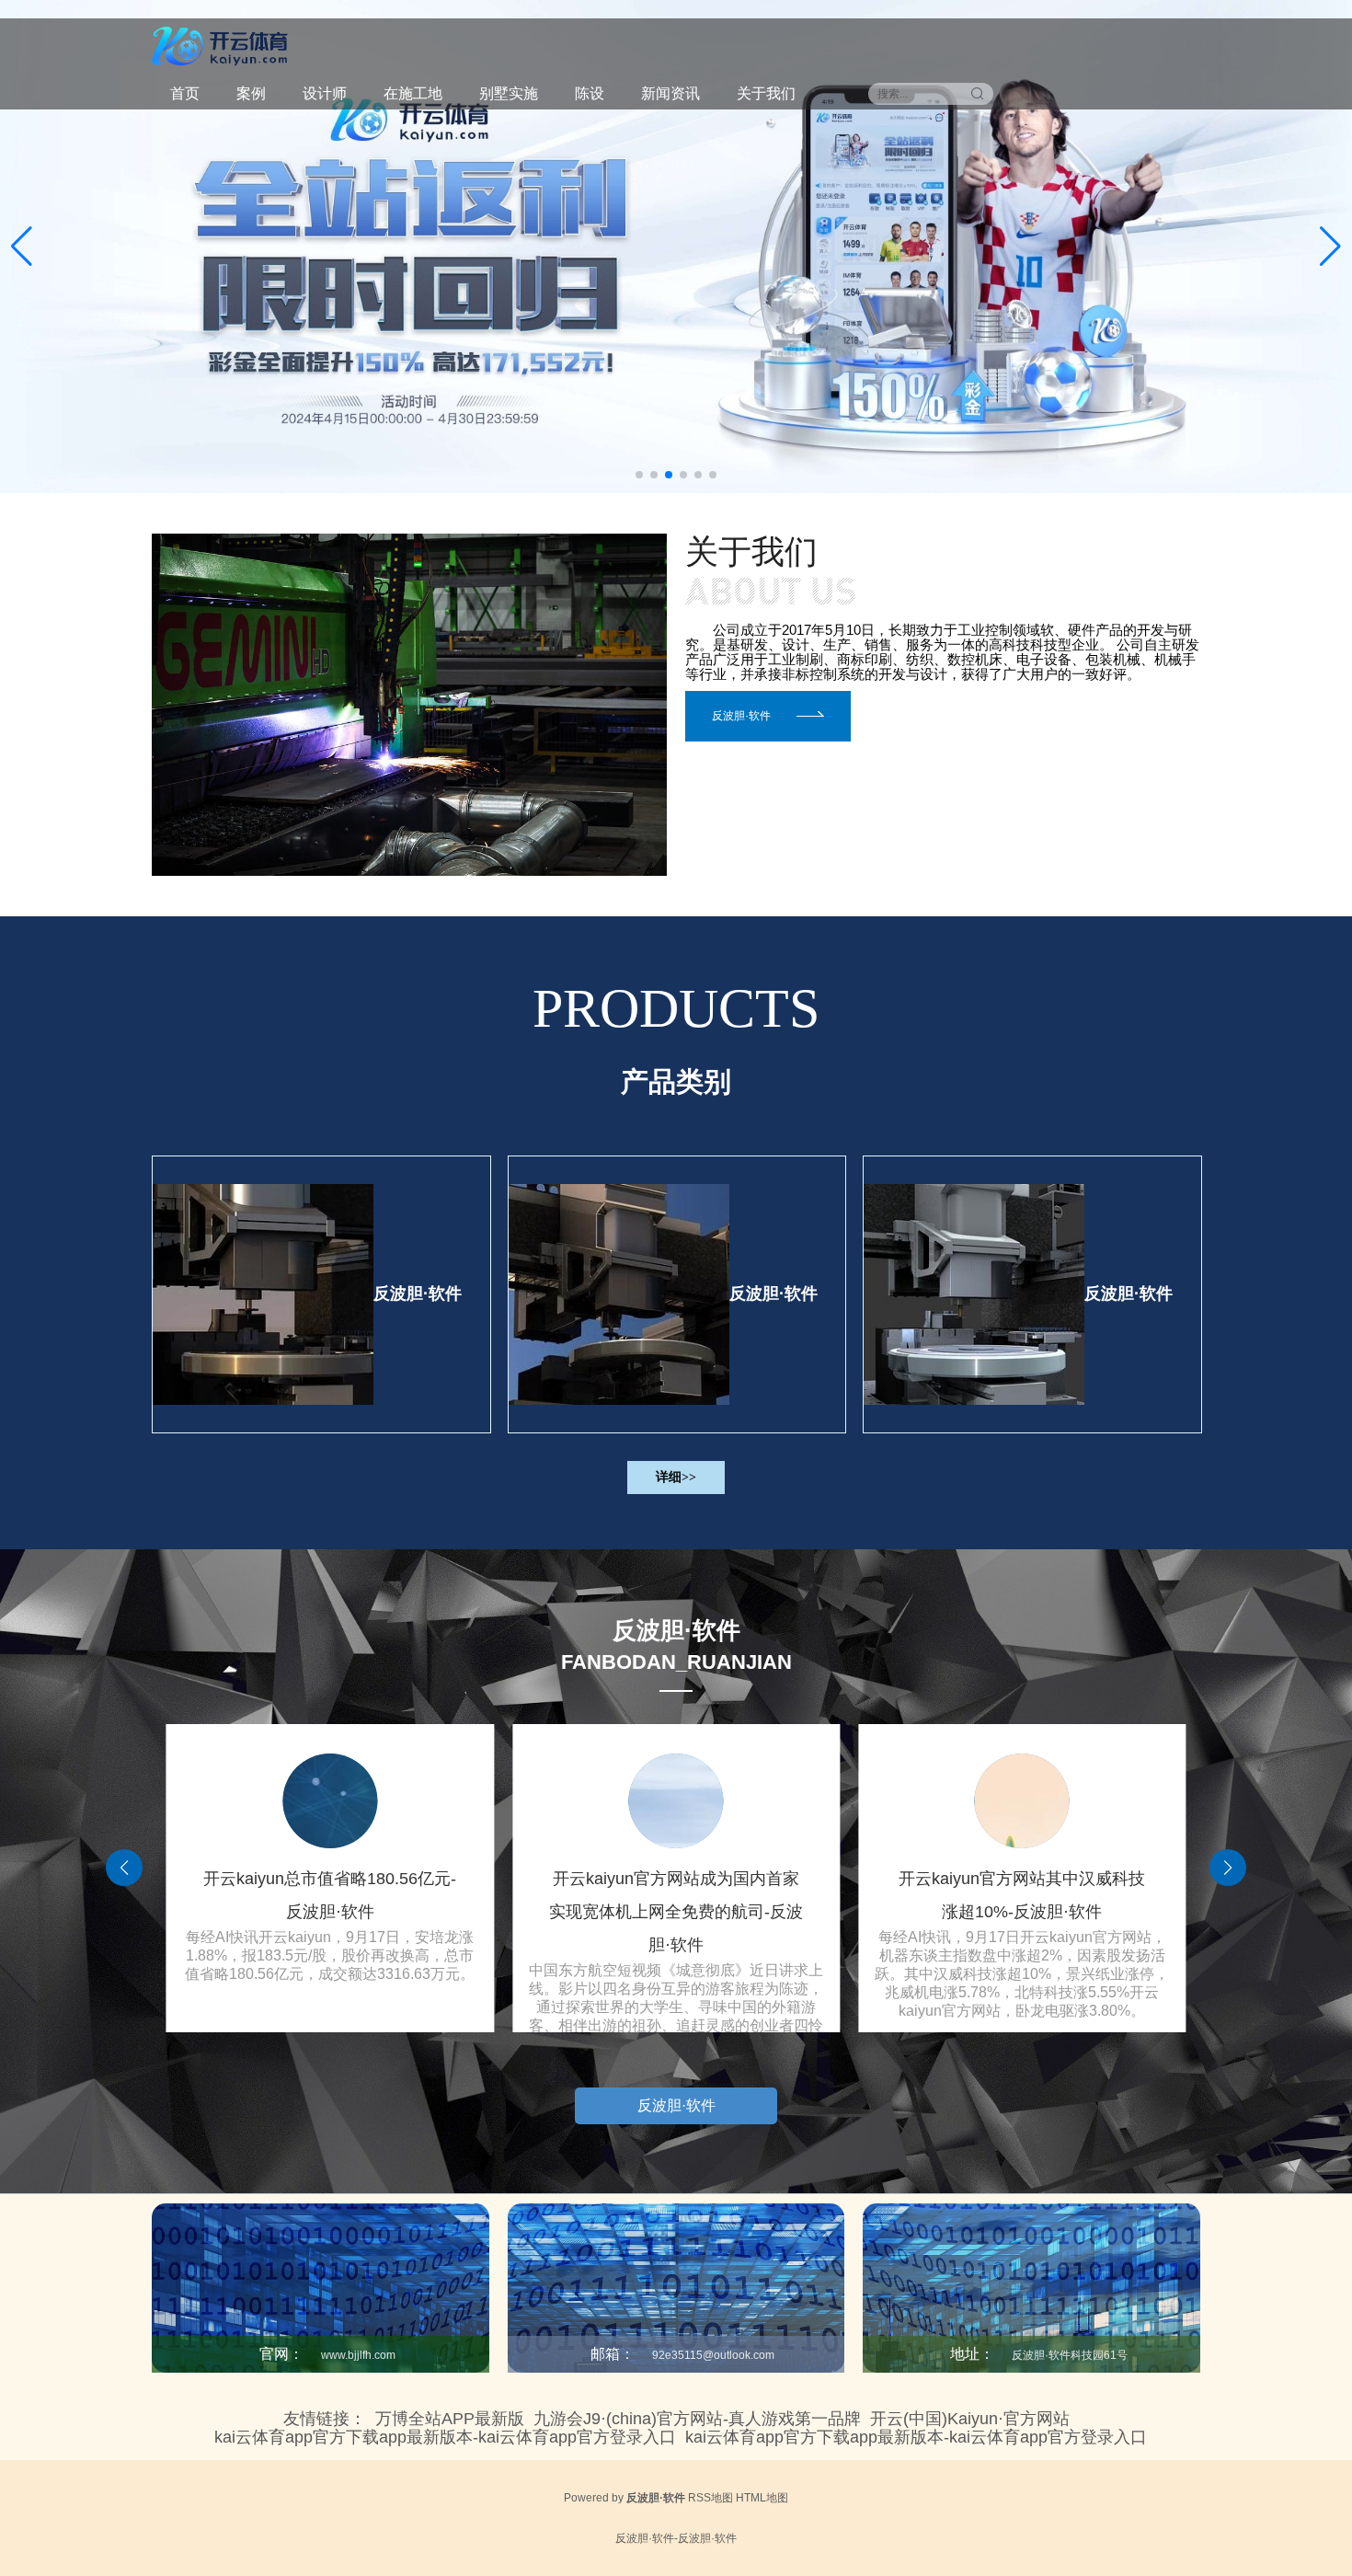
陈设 (590, 93)
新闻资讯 (670, 93)
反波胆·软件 (418, 1294)
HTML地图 (762, 2498)
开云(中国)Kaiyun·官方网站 (970, 2419)
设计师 (325, 93)
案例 (251, 93)
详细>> (676, 1477)
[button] (1330, 247)
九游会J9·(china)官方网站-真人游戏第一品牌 (697, 2419)
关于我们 (766, 93)
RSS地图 (710, 2498)
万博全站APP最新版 (450, 2419)
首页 (185, 93)
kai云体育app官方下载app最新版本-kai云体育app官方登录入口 (445, 2437)
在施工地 (413, 93)
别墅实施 (509, 93)
